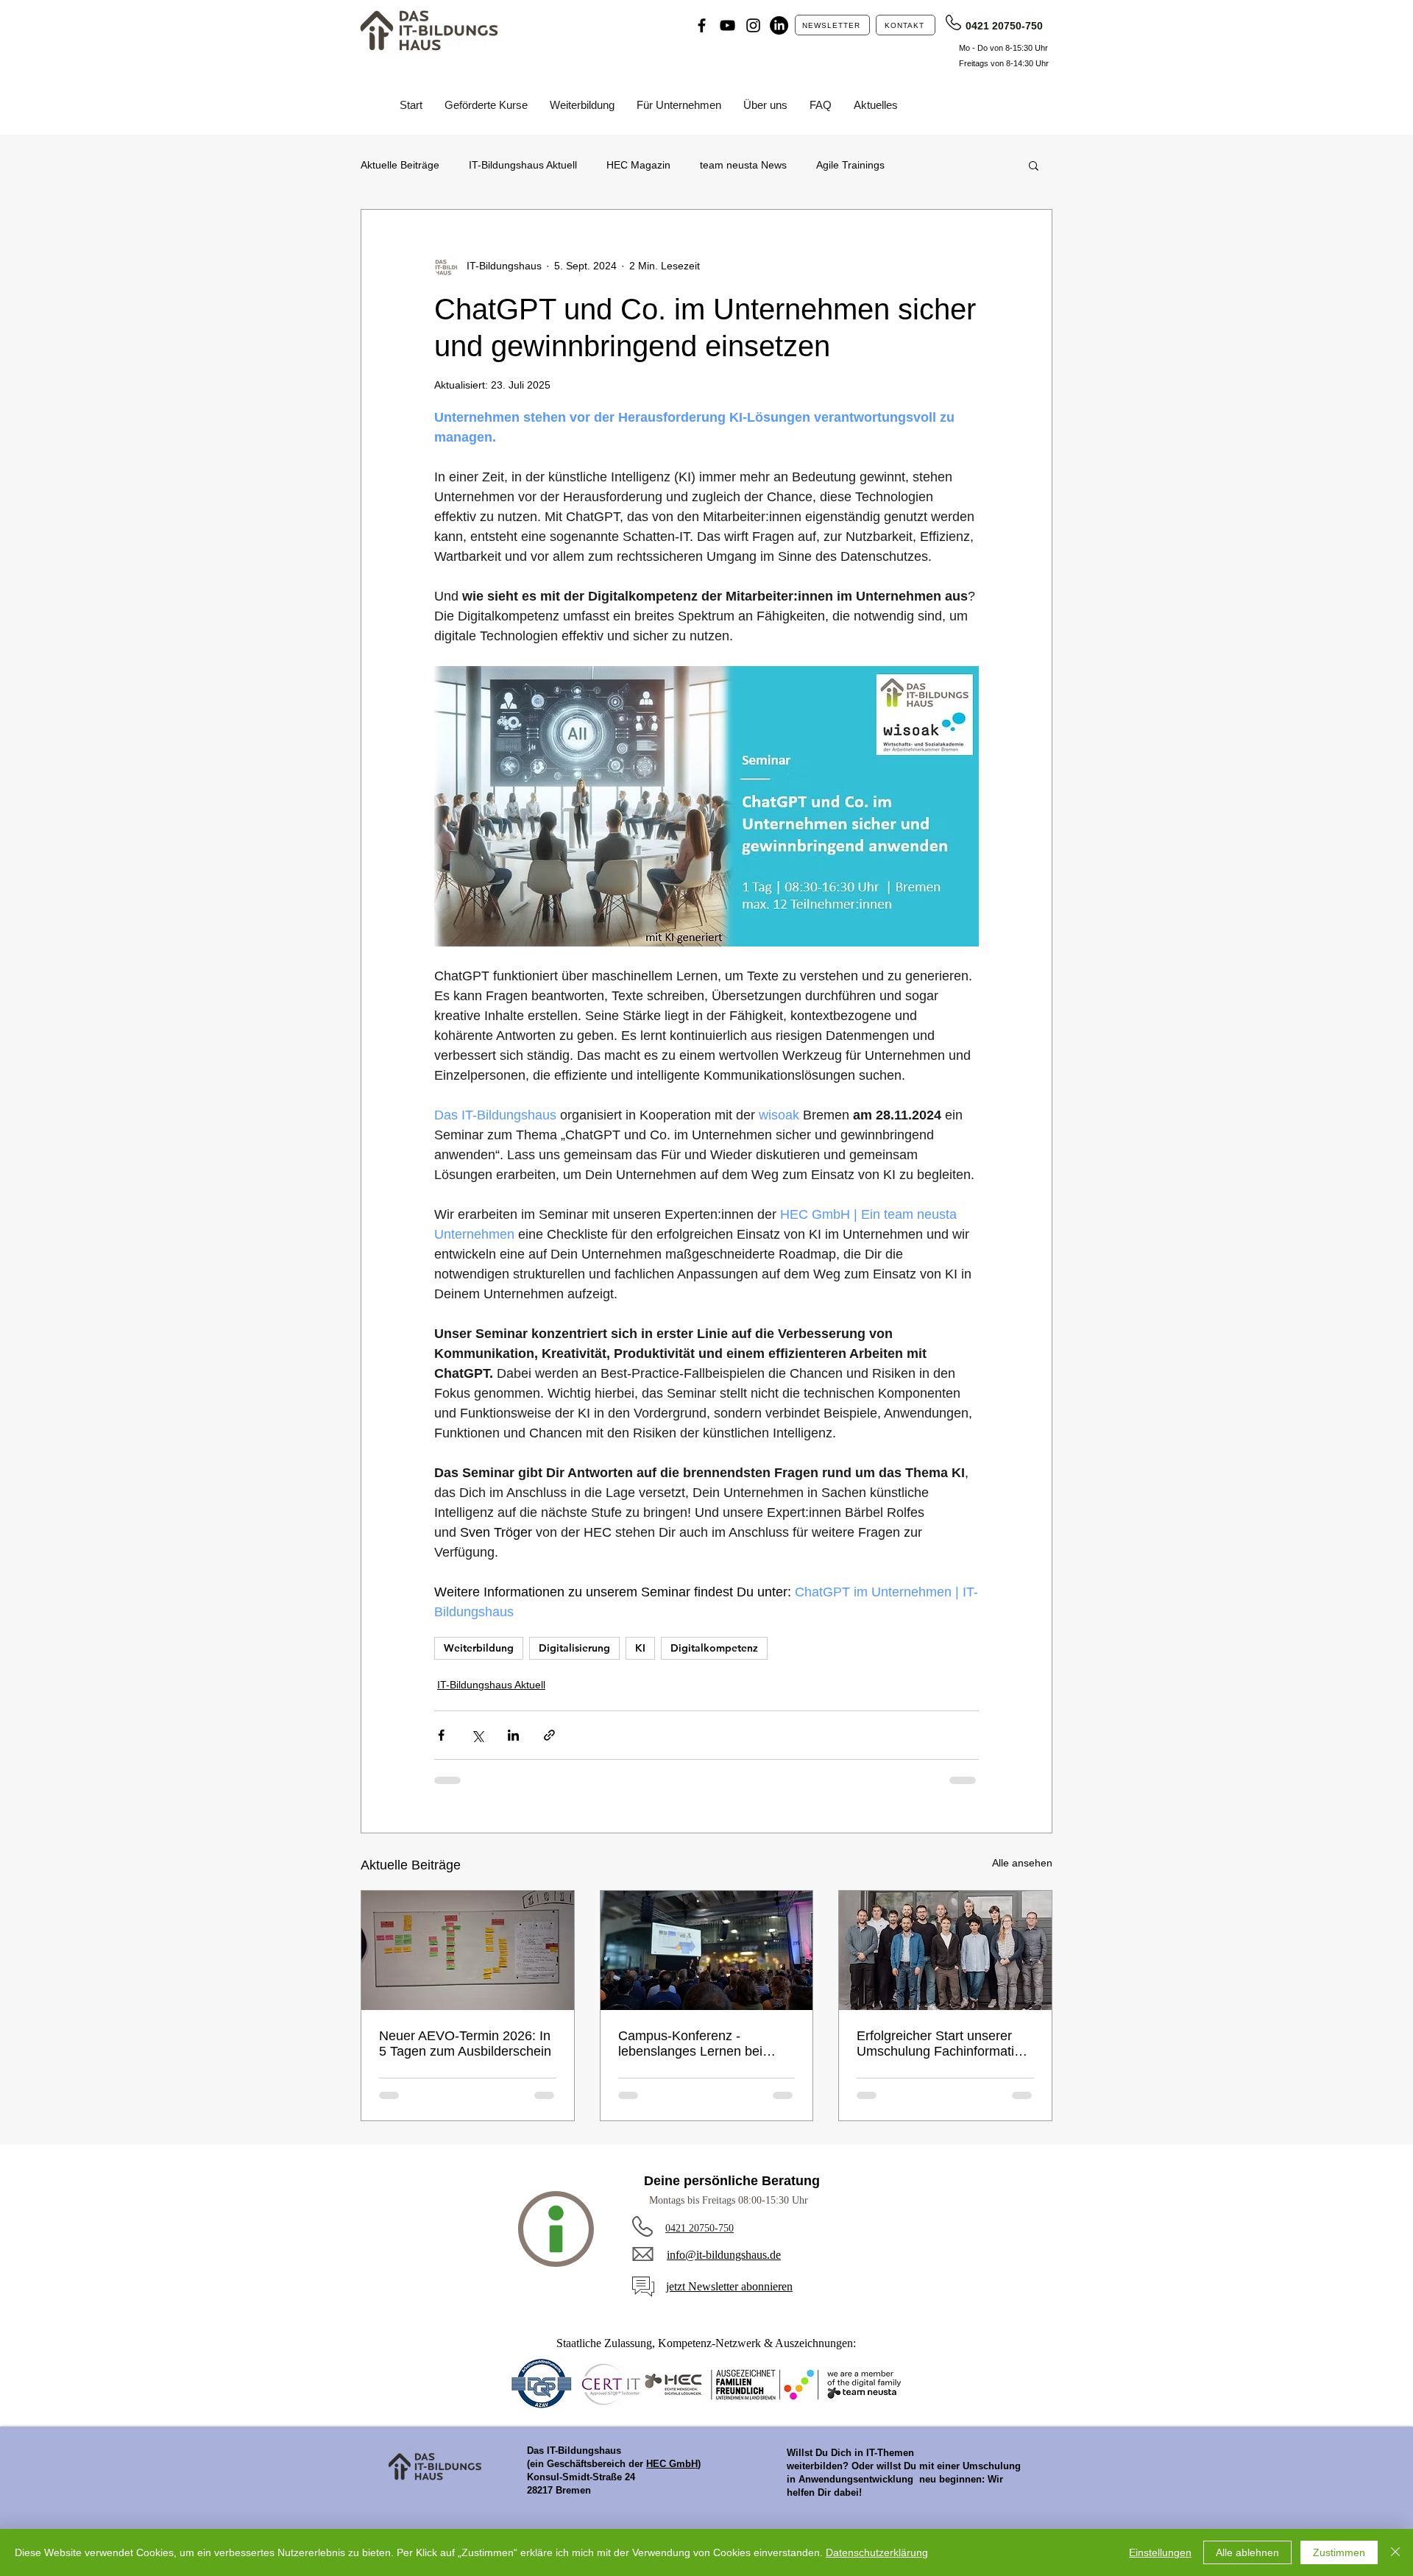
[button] (1034, 165)
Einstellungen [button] (1160, 2552)
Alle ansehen (1022, 1863)
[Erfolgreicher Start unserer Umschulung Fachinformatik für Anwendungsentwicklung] (945, 1950)
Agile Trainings (850, 165)
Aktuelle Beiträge (400, 165)
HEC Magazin (638, 165)
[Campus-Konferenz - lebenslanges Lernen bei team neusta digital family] (707, 1950)
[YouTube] (727, 25)
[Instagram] (753, 25)
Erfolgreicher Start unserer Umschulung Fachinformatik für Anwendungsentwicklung (939, 2044)
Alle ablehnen (1247, 2552)
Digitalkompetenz (714, 1648)
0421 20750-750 (1004, 26)
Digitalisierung (574, 1648)
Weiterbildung (479, 1648)
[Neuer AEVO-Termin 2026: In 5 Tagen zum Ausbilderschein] (468, 1950)
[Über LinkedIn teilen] (513, 1735)
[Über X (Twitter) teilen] (477, 1735)
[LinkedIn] (779, 25)
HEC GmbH (672, 2464)
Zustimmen (1339, 2552)
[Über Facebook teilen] (441, 1735)
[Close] (1395, 2552)
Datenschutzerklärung (877, 2552)
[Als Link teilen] (549, 1735)
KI (640, 1648)
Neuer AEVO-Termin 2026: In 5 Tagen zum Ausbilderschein (465, 2044)
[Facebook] (702, 25)
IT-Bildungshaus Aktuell (523, 165)
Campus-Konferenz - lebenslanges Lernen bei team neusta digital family (693, 2044)
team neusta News (743, 165)
